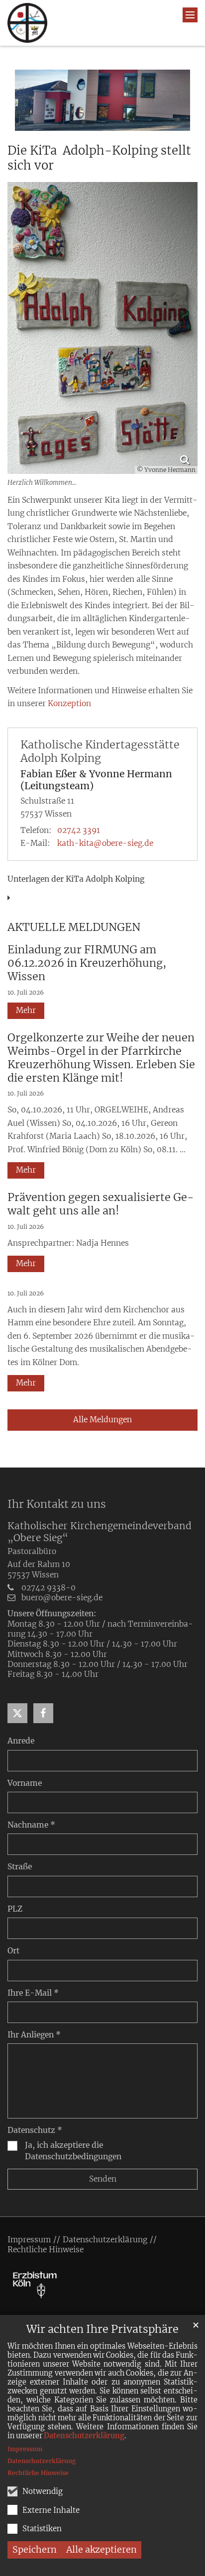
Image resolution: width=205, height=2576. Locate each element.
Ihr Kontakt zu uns (57, 1504)
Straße (20, 1867)
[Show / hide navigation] (190, 15)
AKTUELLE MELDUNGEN (74, 927)
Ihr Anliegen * (34, 2035)
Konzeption (69, 703)
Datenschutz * (35, 2130)
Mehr (26, 1010)
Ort (13, 1951)
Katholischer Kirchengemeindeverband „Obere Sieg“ (100, 1532)
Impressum (25, 2449)
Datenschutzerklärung (84, 2436)
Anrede (21, 1741)
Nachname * (31, 1825)
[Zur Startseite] (27, 23)
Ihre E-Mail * (33, 1993)
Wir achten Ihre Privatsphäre (102, 2329)
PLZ (15, 1909)
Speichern (35, 2549)
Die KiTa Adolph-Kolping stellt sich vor (99, 158)
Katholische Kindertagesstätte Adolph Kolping (100, 751)
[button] (17, 1713)
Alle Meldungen (102, 1420)
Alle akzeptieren (102, 2549)
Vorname (25, 1783)
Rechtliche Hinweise (38, 2473)
